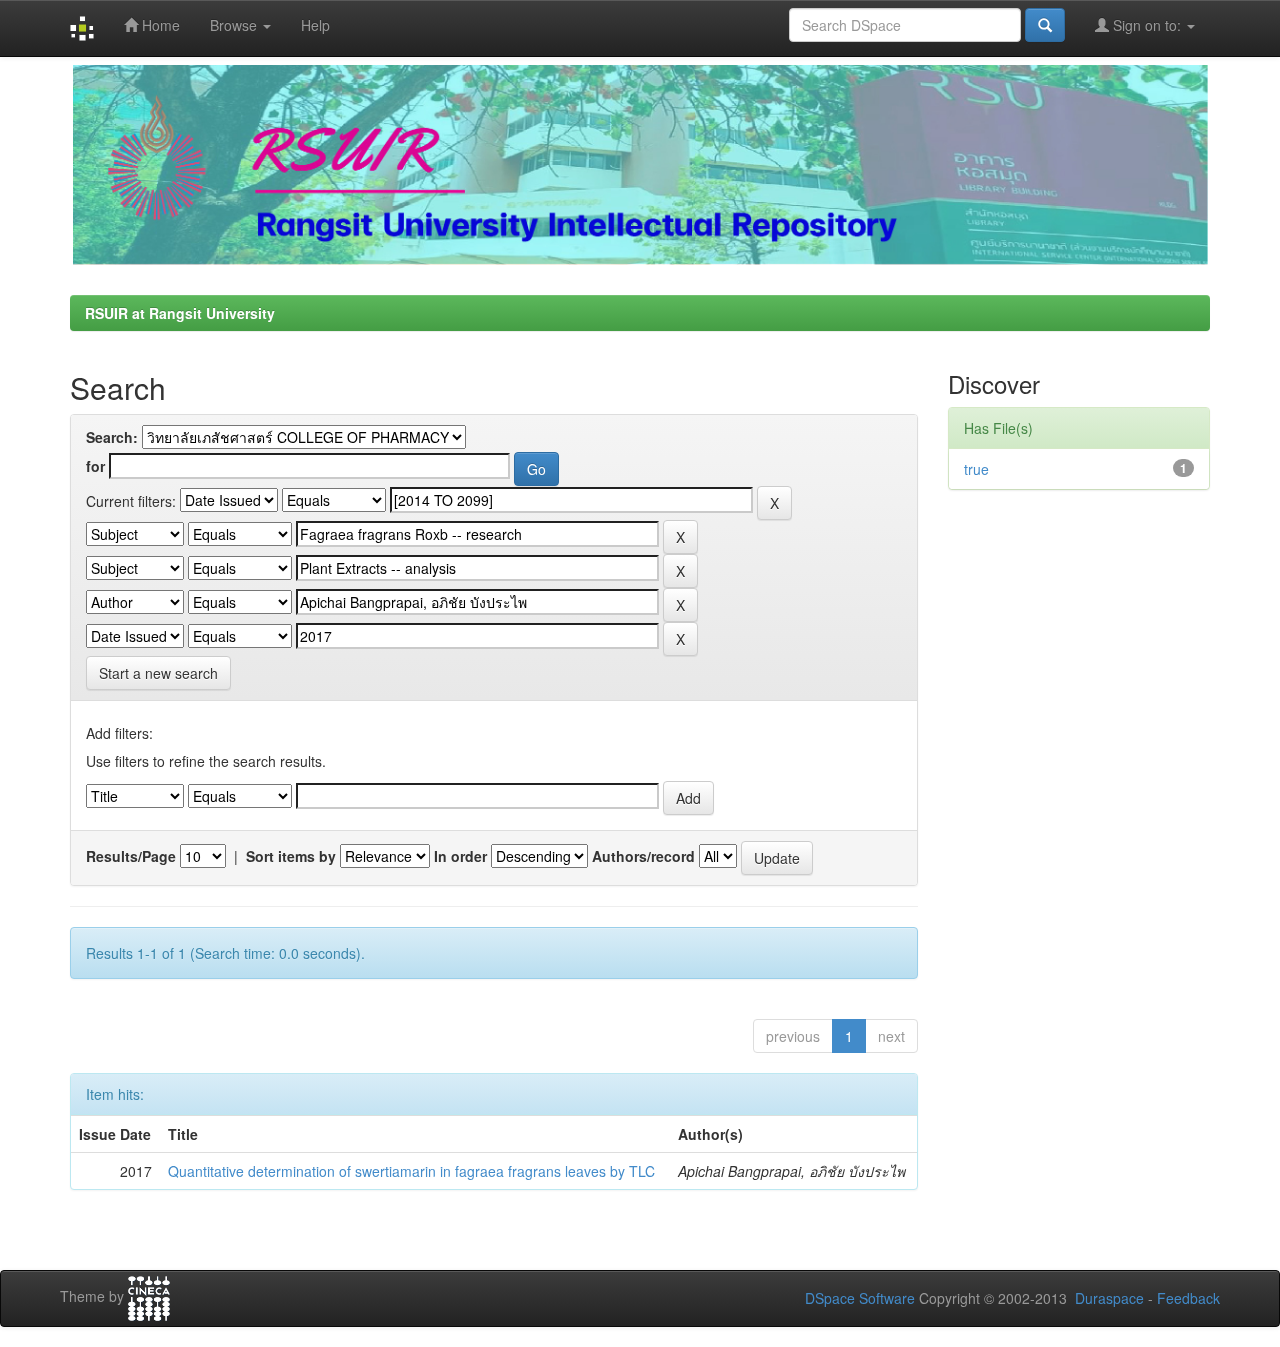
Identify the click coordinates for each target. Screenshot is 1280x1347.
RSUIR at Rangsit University (180, 313)
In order (460, 856)
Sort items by (291, 856)
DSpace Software (860, 1298)
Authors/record (643, 856)
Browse (235, 25)
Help (315, 25)
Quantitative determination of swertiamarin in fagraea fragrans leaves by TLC (411, 1171)
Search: (112, 437)
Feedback (1188, 1298)
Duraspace (1109, 1298)
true (976, 469)
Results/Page (131, 856)
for (95, 466)
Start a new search (158, 673)
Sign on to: (1147, 25)
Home (159, 25)
